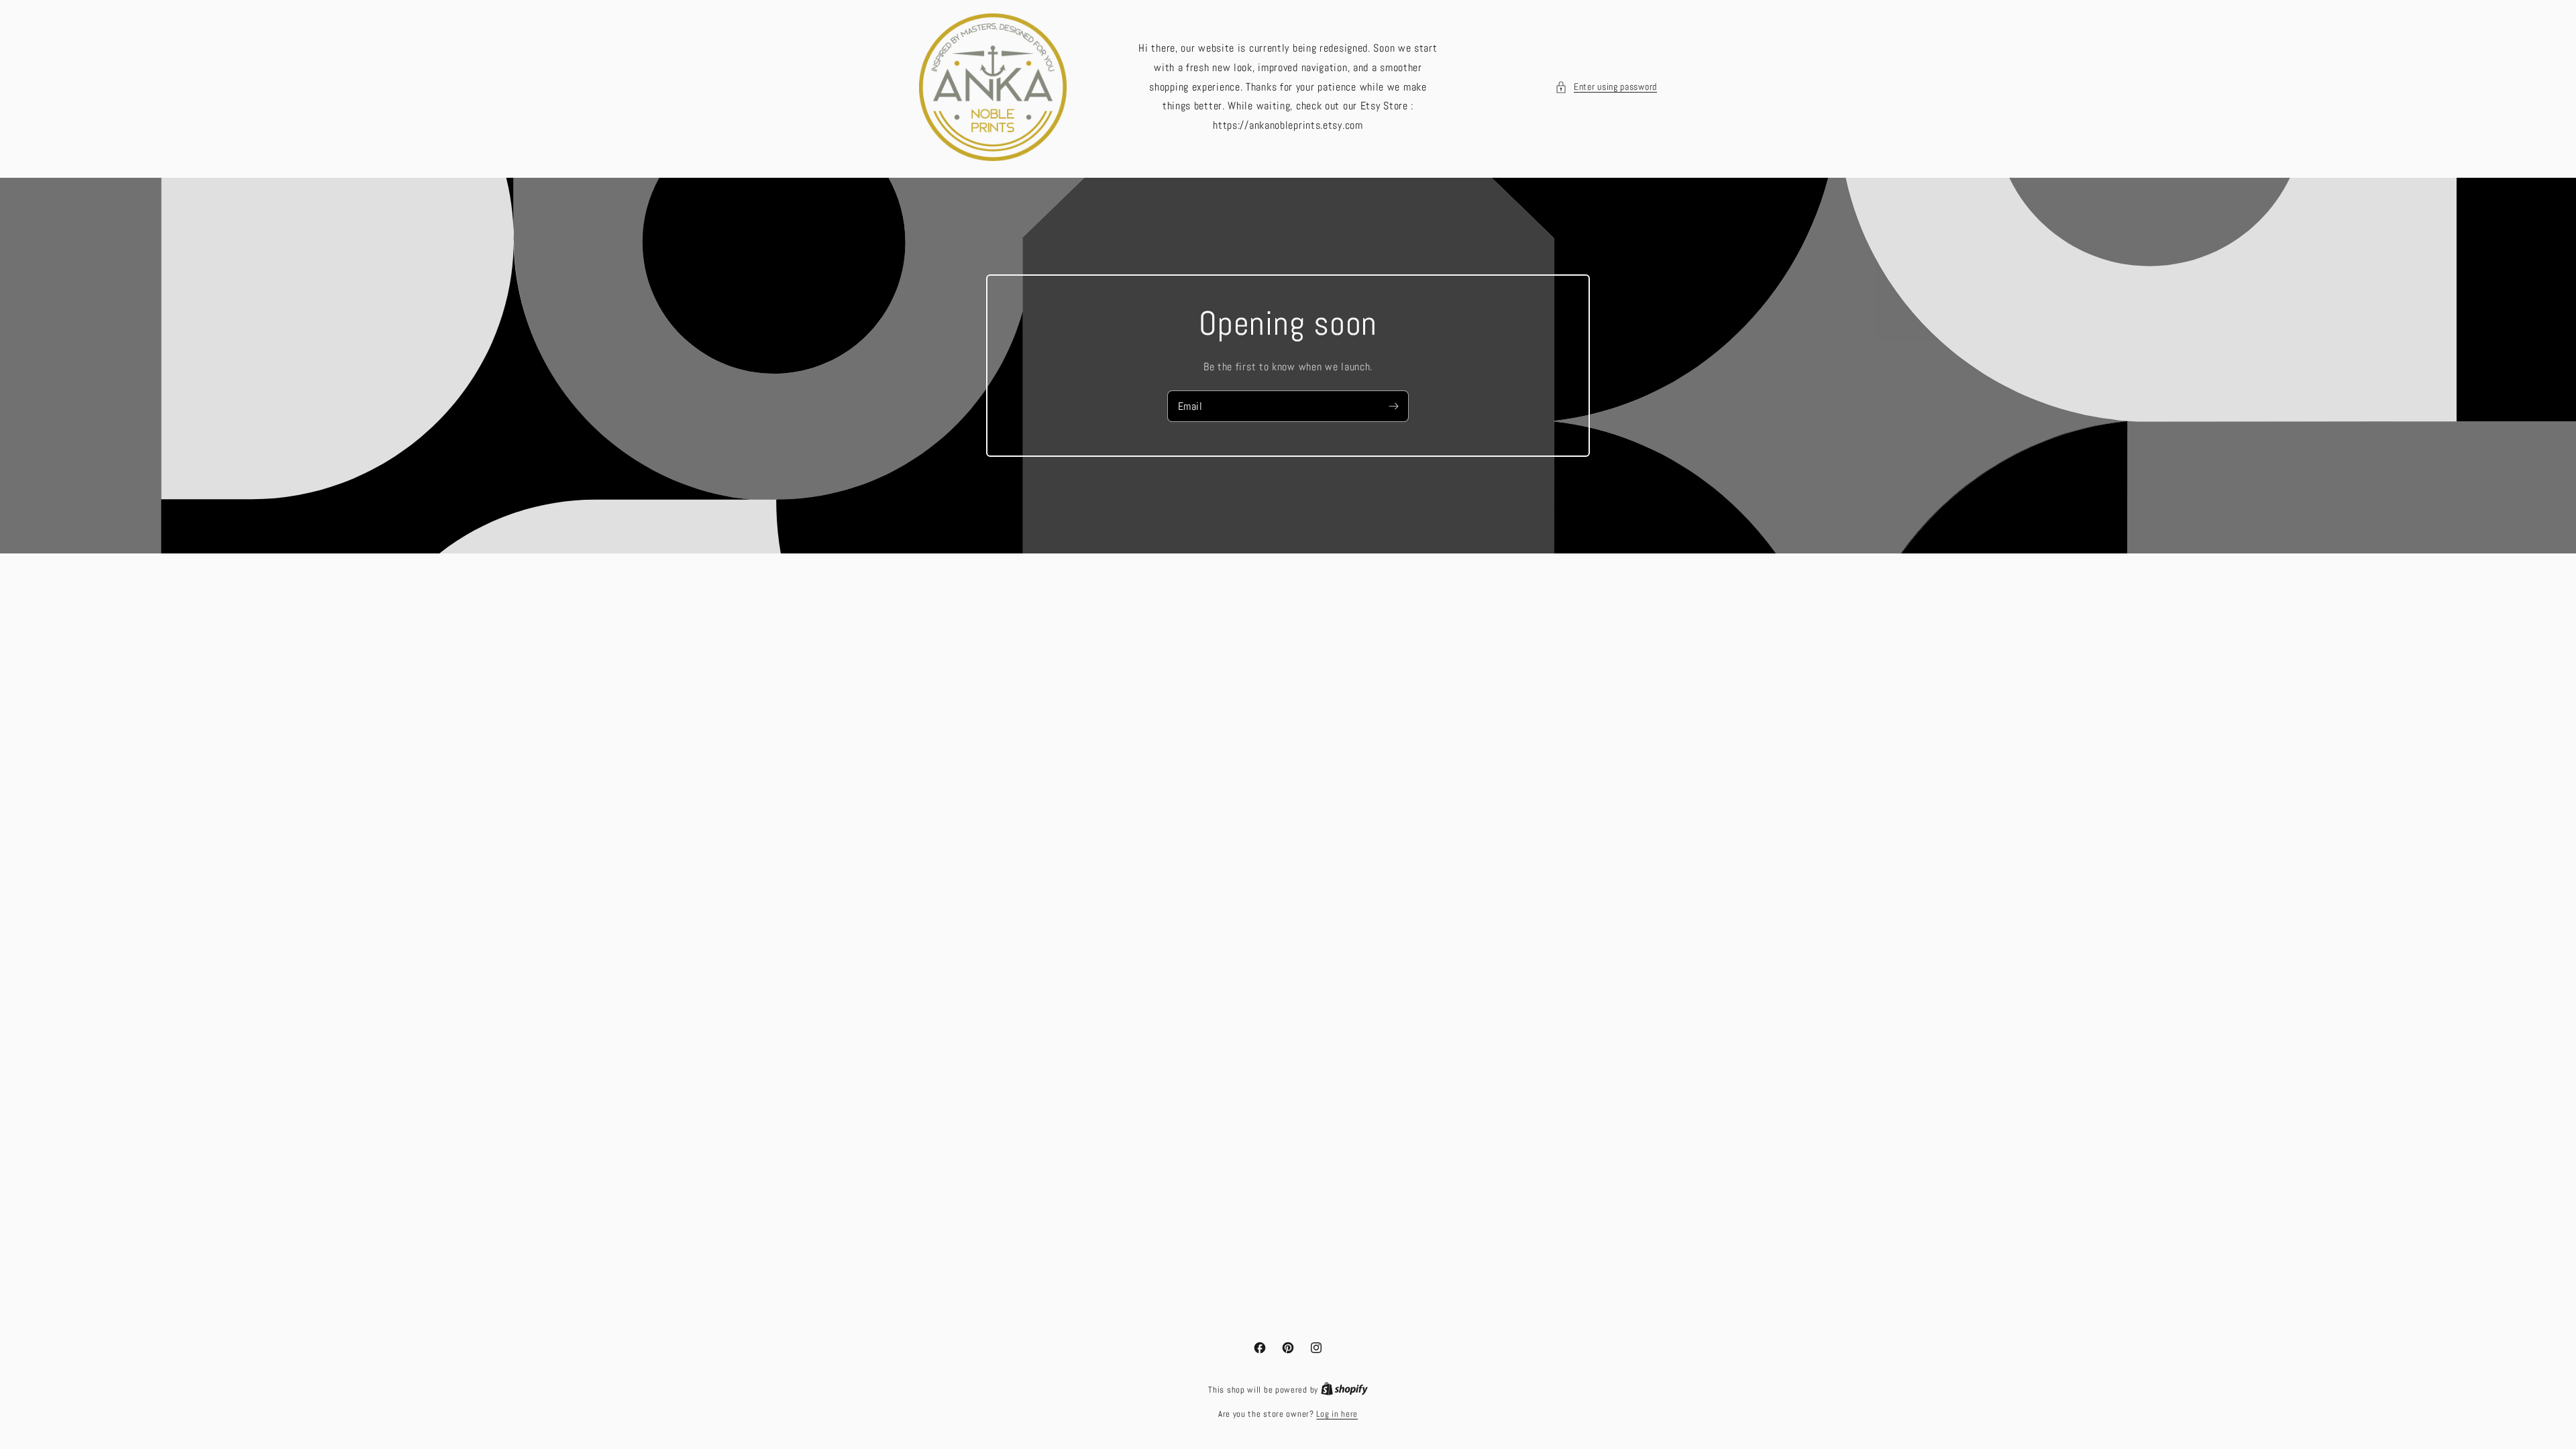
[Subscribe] (1393, 406)
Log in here (1337, 1414)
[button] (1606, 87)
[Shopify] (1344, 1390)
